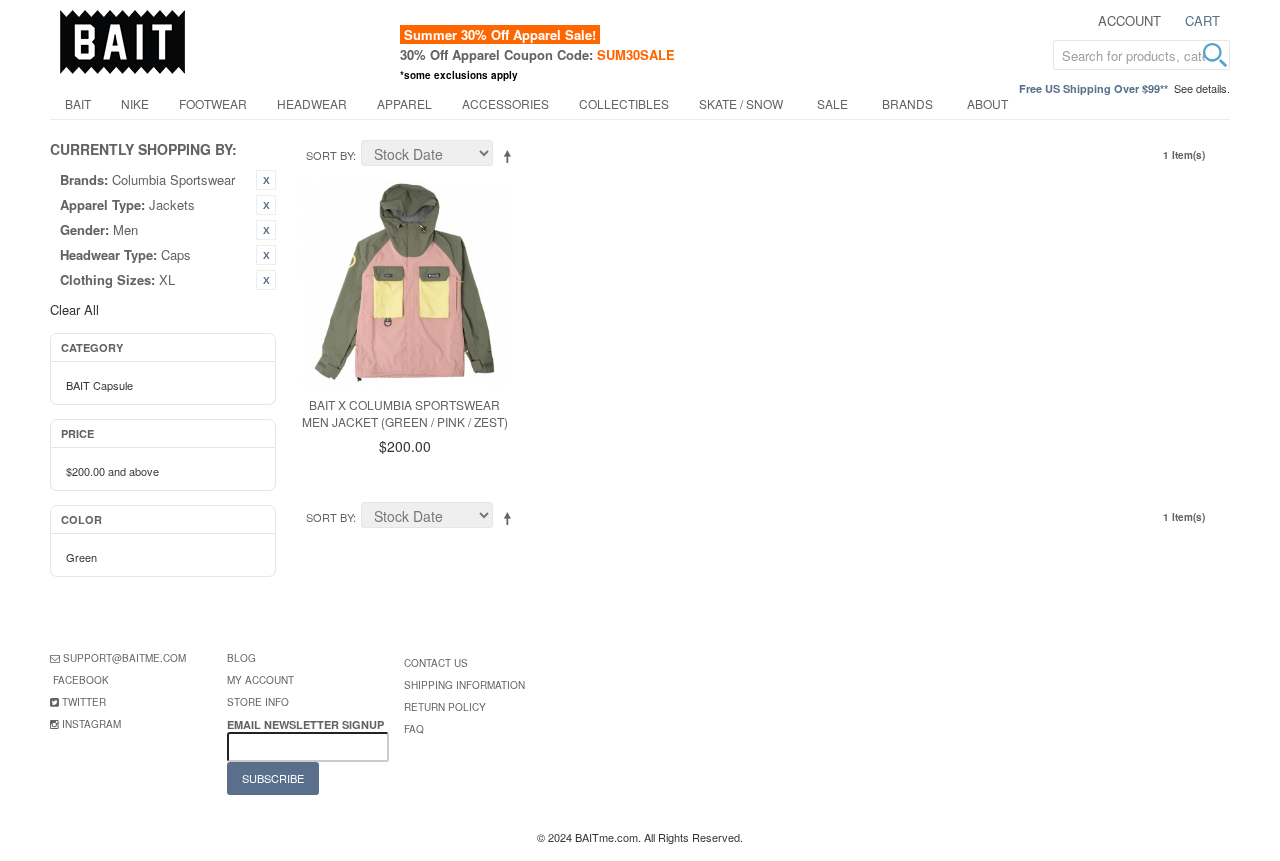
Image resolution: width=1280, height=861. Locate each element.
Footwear (213, 103)
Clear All (74, 309)
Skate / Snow (741, 103)
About (987, 103)
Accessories (505, 103)
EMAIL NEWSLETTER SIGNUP (307, 724)
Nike (135, 103)
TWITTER (84, 702)
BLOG (241, 658)
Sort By (329, 155)
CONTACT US (436, 663)
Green (81, 557)
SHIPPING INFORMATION (464, 685)
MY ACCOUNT (260, 680)
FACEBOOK (81, 680)
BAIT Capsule (99, 385)
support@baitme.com (124, 658)
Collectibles (624, 103)
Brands (907, 103)
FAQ (414, 729)
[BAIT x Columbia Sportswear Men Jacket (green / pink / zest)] (404, 283)
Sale (832, 103)
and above (112, 471)
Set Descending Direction (511, 156)
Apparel (404, 103)
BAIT (78, 103)
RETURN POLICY (445, 707)
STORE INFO (258, 702)
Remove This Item (266, 180)
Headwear (312, 103)
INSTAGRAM (91, 724)
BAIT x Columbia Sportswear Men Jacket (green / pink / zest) (405, 413)
